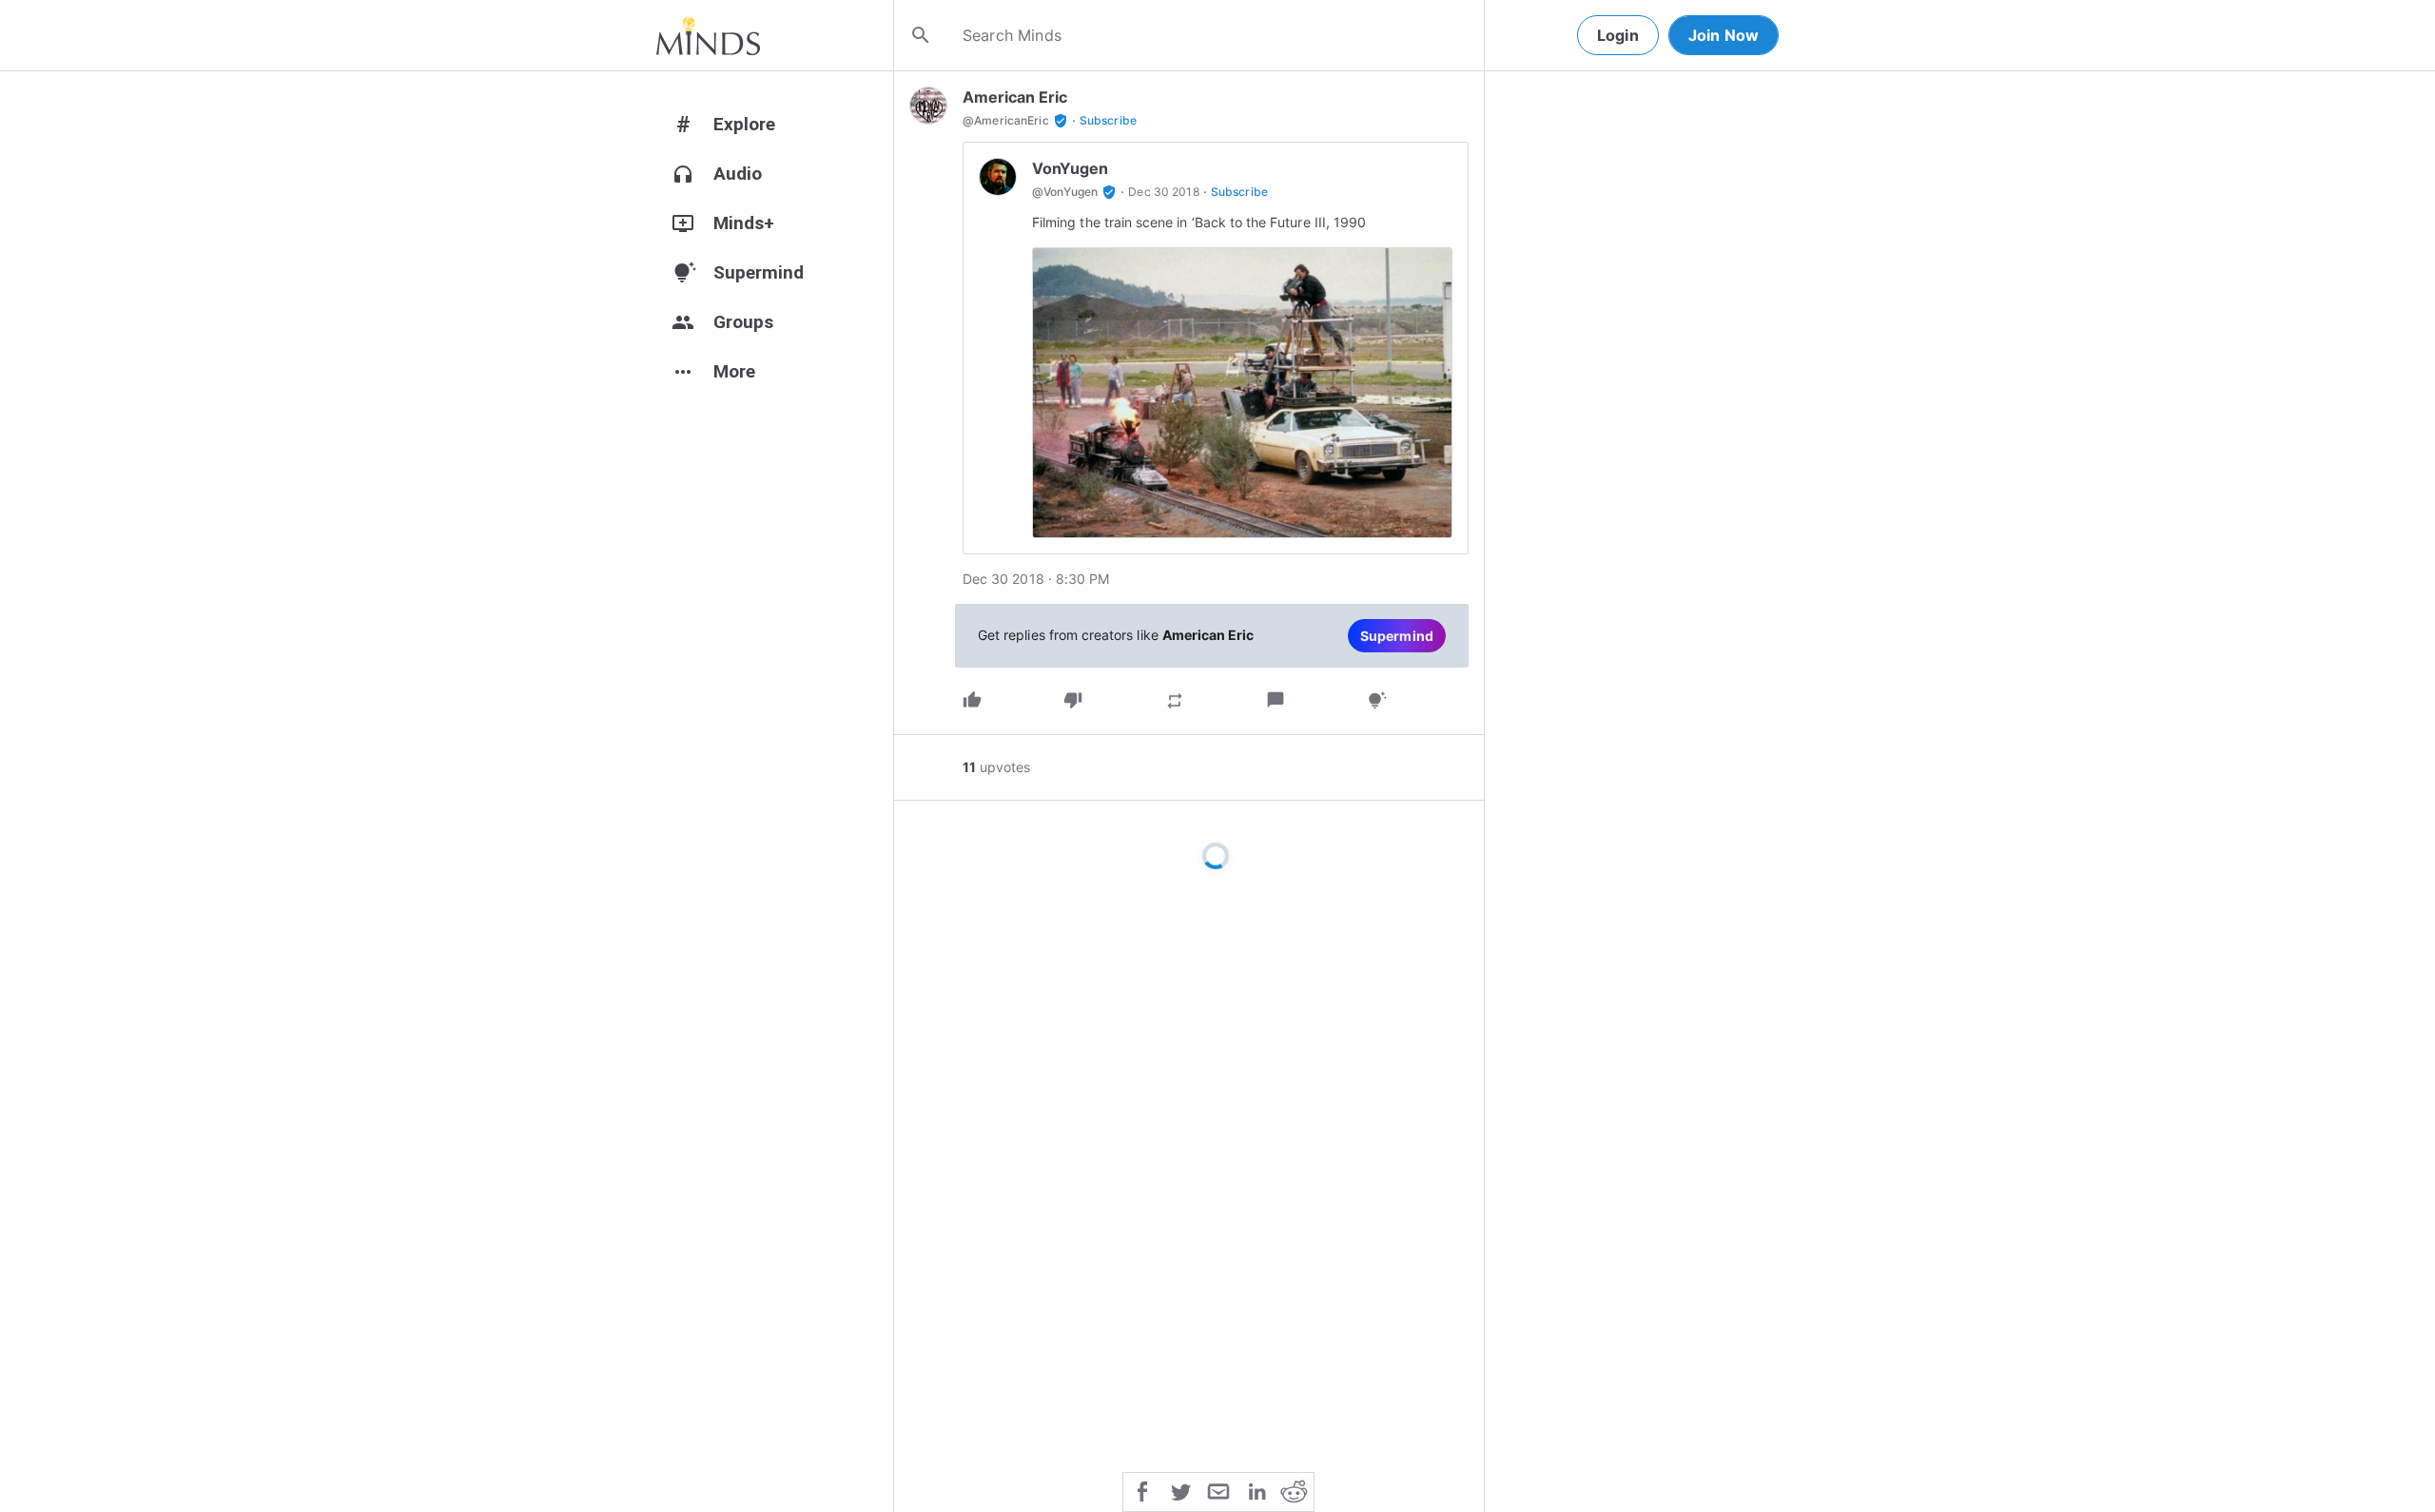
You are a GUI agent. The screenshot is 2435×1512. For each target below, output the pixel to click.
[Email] (1218, 1490)
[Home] (708, 35)
